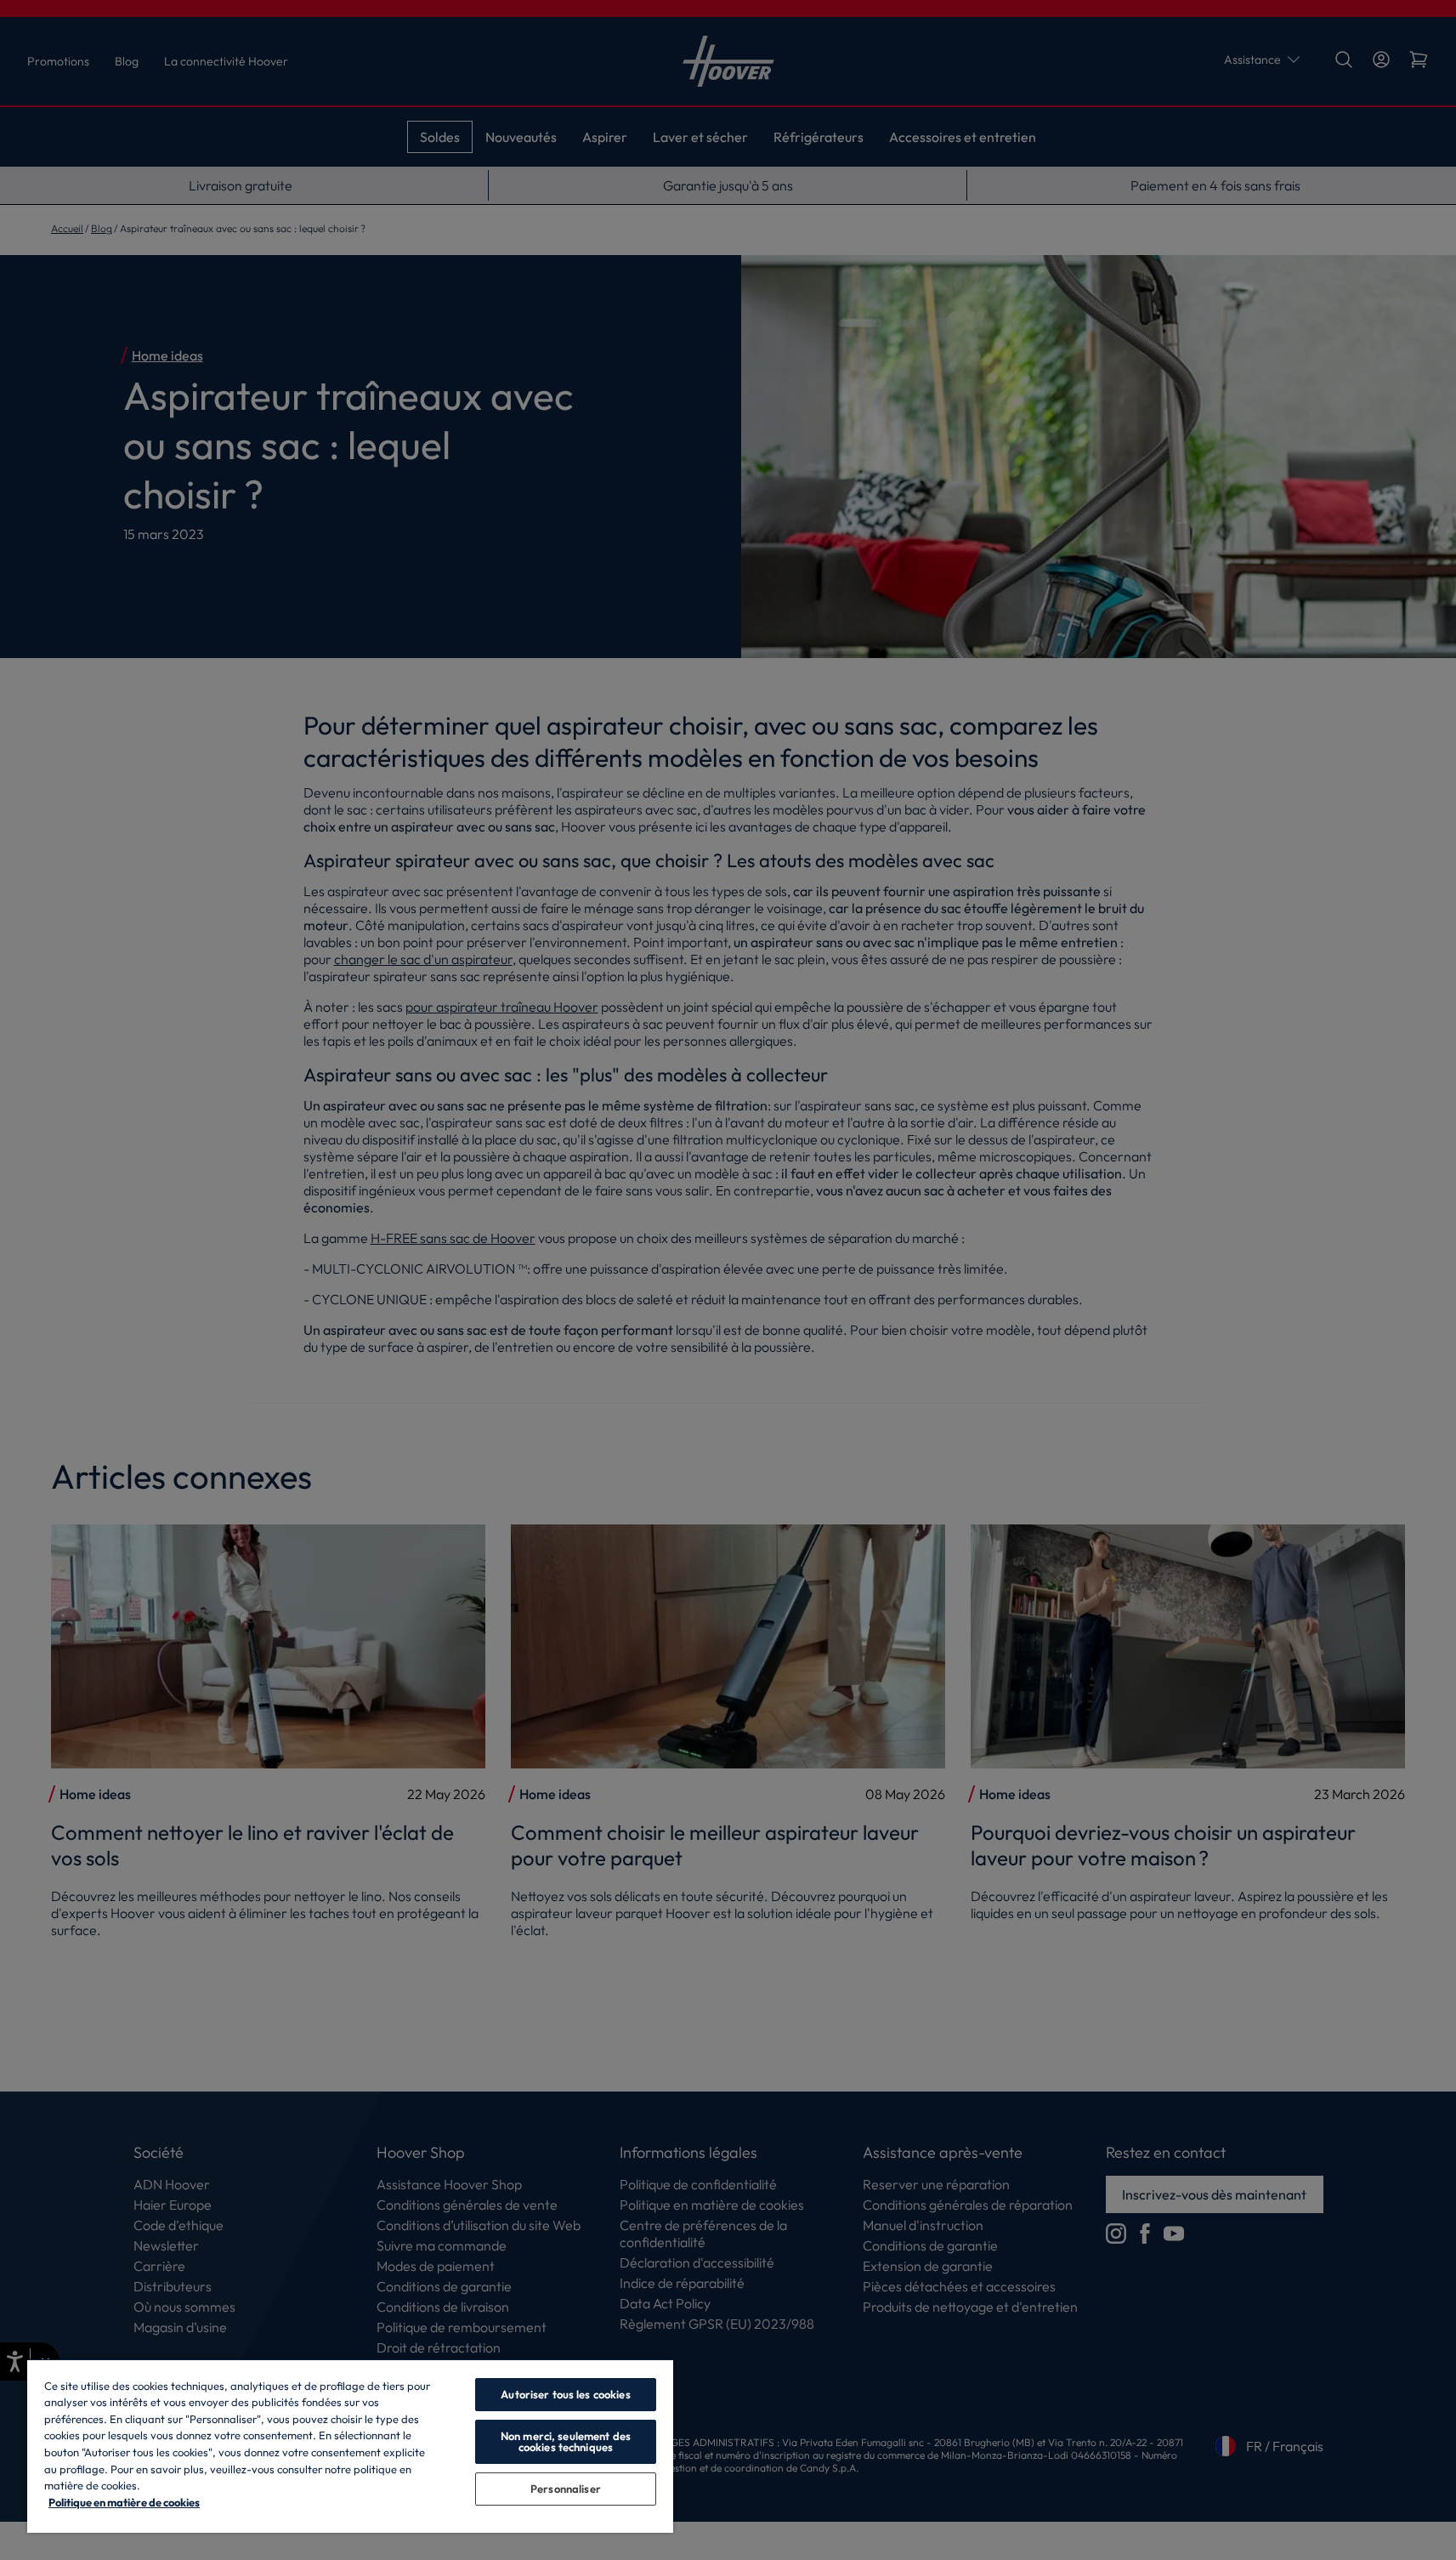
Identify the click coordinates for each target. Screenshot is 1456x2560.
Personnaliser (566, 2489)
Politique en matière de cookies (124, 2502)
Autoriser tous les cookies (565, 2394)
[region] (350, 2446)
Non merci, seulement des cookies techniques (566, 2441)
